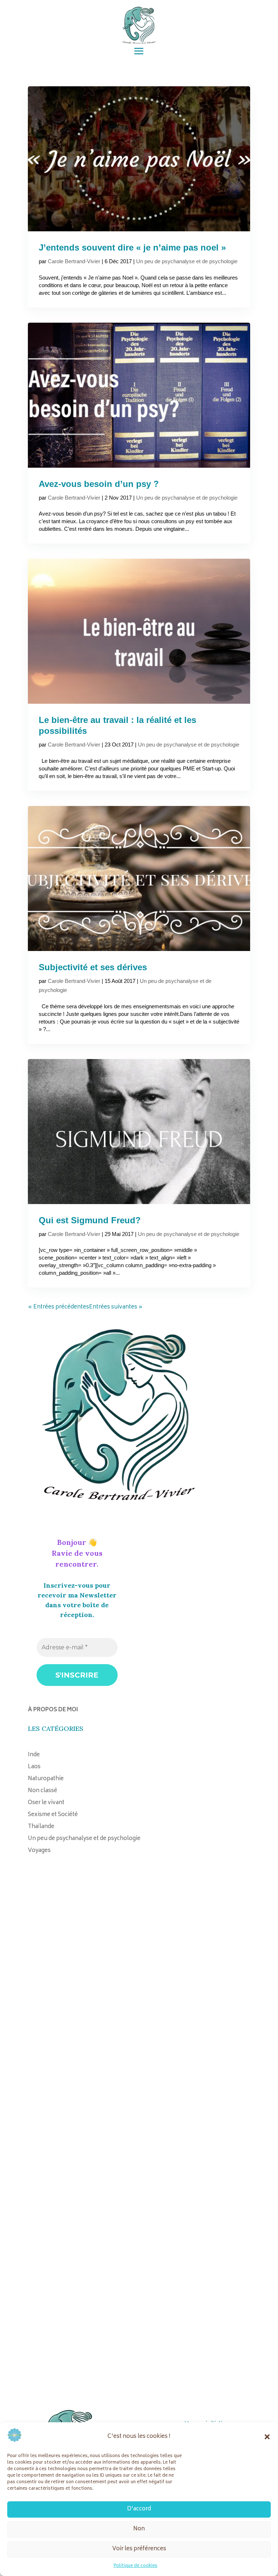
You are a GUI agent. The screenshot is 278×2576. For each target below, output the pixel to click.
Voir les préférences (139, 2549)
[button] (267, 2437)
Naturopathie (46, 1779)
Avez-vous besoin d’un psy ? (99, 484)
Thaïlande (41, 1827)
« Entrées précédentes (58, 1307)
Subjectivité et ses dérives (93, 967)
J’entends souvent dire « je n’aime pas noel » (132, 247)
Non (139, 2529)
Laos (34, 1767)
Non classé (43, 1791)
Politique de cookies (136, 2566)
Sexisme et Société (53, 1815)
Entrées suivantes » (116, 1307)
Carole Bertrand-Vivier (74, 261)
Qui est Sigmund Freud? (90, 1220)
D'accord (139, 2509)
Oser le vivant (46, 1803)
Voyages (39, 1851)
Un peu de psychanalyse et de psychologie (187, 261)
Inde (34, 1755)
